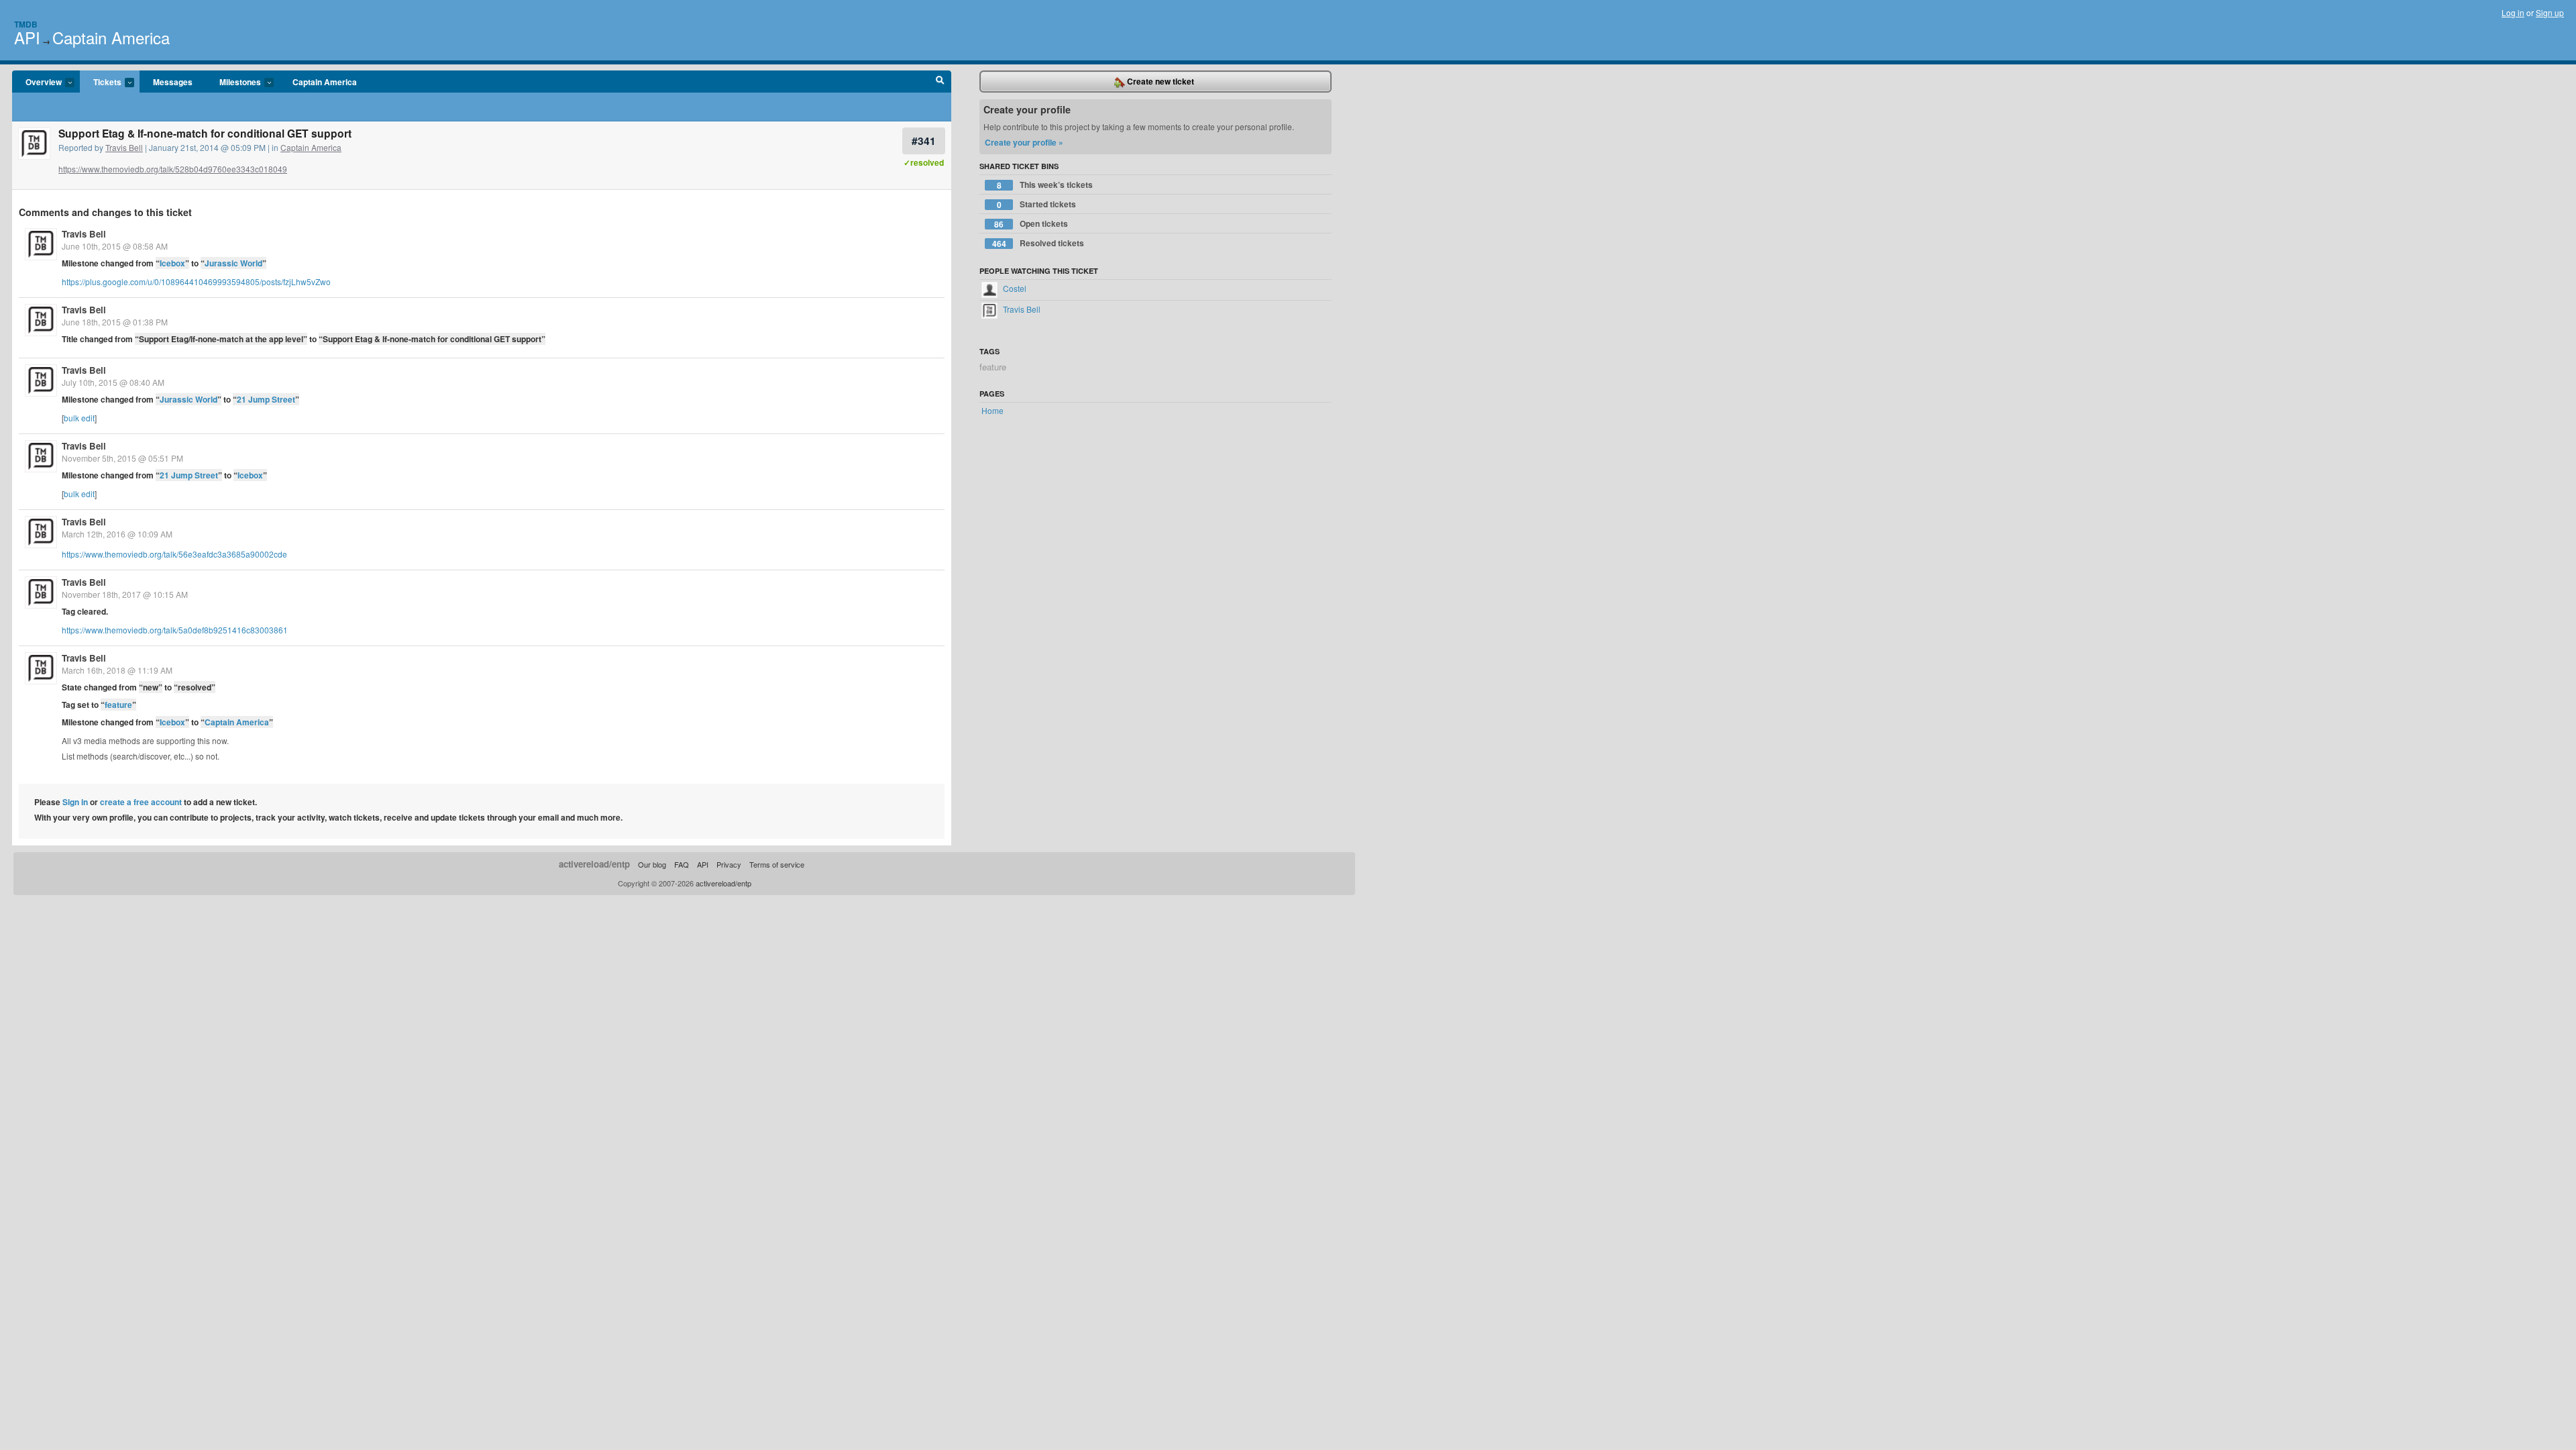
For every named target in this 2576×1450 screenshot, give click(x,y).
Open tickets (1031, 224)
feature (118, 705)
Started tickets (1037, 204)
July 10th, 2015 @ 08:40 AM (113, 382)
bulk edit (79, 418)
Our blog (652, 864)
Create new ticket (1160, 81)
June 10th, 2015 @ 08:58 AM (115, 246)
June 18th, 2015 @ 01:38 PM (115, 322)
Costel (1014, 288)
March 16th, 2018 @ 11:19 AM (117, 670)
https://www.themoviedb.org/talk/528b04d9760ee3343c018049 (173, 169)
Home (992, 410)
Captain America (111, 37)
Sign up (2550, 12)
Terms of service (777, 864)
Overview (37, 83)
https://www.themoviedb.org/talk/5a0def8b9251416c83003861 (175, 630)
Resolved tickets (1038, 243)
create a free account (141, 802)
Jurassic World (233, 263)
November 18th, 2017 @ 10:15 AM (125, 594)
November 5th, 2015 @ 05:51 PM (122, 458)
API (27, 37)
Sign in (75, 802)
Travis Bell (124, 147)
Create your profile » (1024, 142)
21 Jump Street (266, 399)
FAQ (682, 864)
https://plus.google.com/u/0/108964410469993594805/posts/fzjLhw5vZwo (196, 281)
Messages (173, 82)
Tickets (101, 83)
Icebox (172, 263)
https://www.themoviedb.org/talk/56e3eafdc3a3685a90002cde (174, 554)
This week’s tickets (1045, 185)
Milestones (233, 83)
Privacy (729, 864)
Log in (2513, 12)
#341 (924, 141)
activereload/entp (594, 864)
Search (940, 82)
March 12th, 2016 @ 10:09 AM (117, 534)
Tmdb (26, 24)
